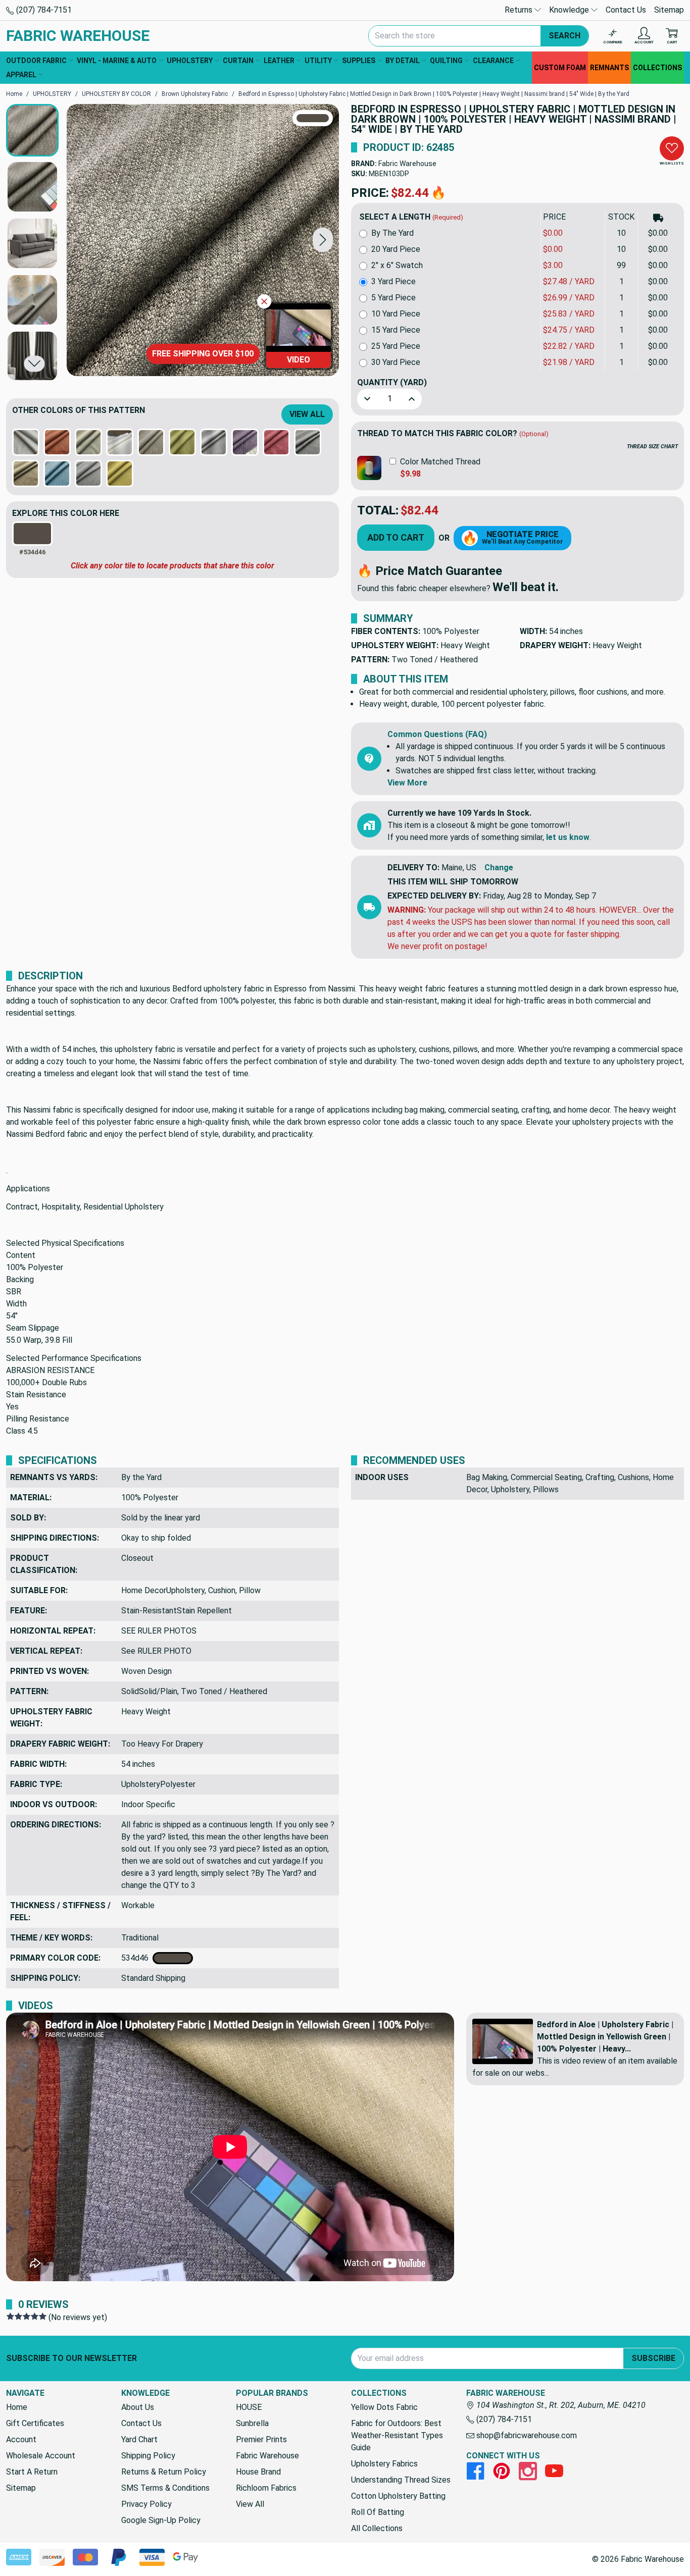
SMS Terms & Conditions (165, 2488)
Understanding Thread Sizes (401, 2480)
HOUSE (249, 2407)
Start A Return (32, 2472)
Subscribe (653, 2358)
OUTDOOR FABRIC (36, 61)
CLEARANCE (493, 61)
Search (564, 36)
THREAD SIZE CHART (652, 446)
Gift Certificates (35, 2423)
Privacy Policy (146, 2504)
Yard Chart (139, 2439)
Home (17, 2407)
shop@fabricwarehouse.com (526, 2435)
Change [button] (499, 868)
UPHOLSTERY (190, 61)
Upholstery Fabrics (384, 2464)
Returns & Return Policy (164, 2472)
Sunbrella (252, 2423)
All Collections (377, 2528)
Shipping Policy (148, 2456)
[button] (323, 240)
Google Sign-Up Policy (161, 2520)
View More (407, 783)
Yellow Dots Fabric (384, 2407)
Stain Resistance (36, 1395)
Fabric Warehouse (407, 164)
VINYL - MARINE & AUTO (117, 61)
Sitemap (669, 10)
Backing (20, 1279)
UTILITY (318, 61)
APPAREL (21, 75)
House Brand (258, 2472)
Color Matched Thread (440, 462)
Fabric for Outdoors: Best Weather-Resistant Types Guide (397, 2435)
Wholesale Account (41, 2456)
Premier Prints (261, 2439)
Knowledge (570, 10)
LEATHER (279, 61)
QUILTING (446, 61)
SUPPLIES (359, 61)
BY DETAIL (403, 61)
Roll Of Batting (378, 2512)
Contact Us (626, 10)
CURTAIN (238, 61)
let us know (568, 837)
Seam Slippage (33, 1328)
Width (16, 1304)
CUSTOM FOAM (560, 68)
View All (307, 414)
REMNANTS (609, 68)
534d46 (137, 1958)
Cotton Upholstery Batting (398, 2496)
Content (21, 1255)
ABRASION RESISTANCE (50, 1370)
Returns (520, 10)
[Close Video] (264, 301)
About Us (138, 2407)
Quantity (392, 382)
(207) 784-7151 (43, 10)
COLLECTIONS (657, 68)
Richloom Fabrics (266, 2488)
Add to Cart (396, 537)
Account (21, 2439)
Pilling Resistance (38, 1419)
